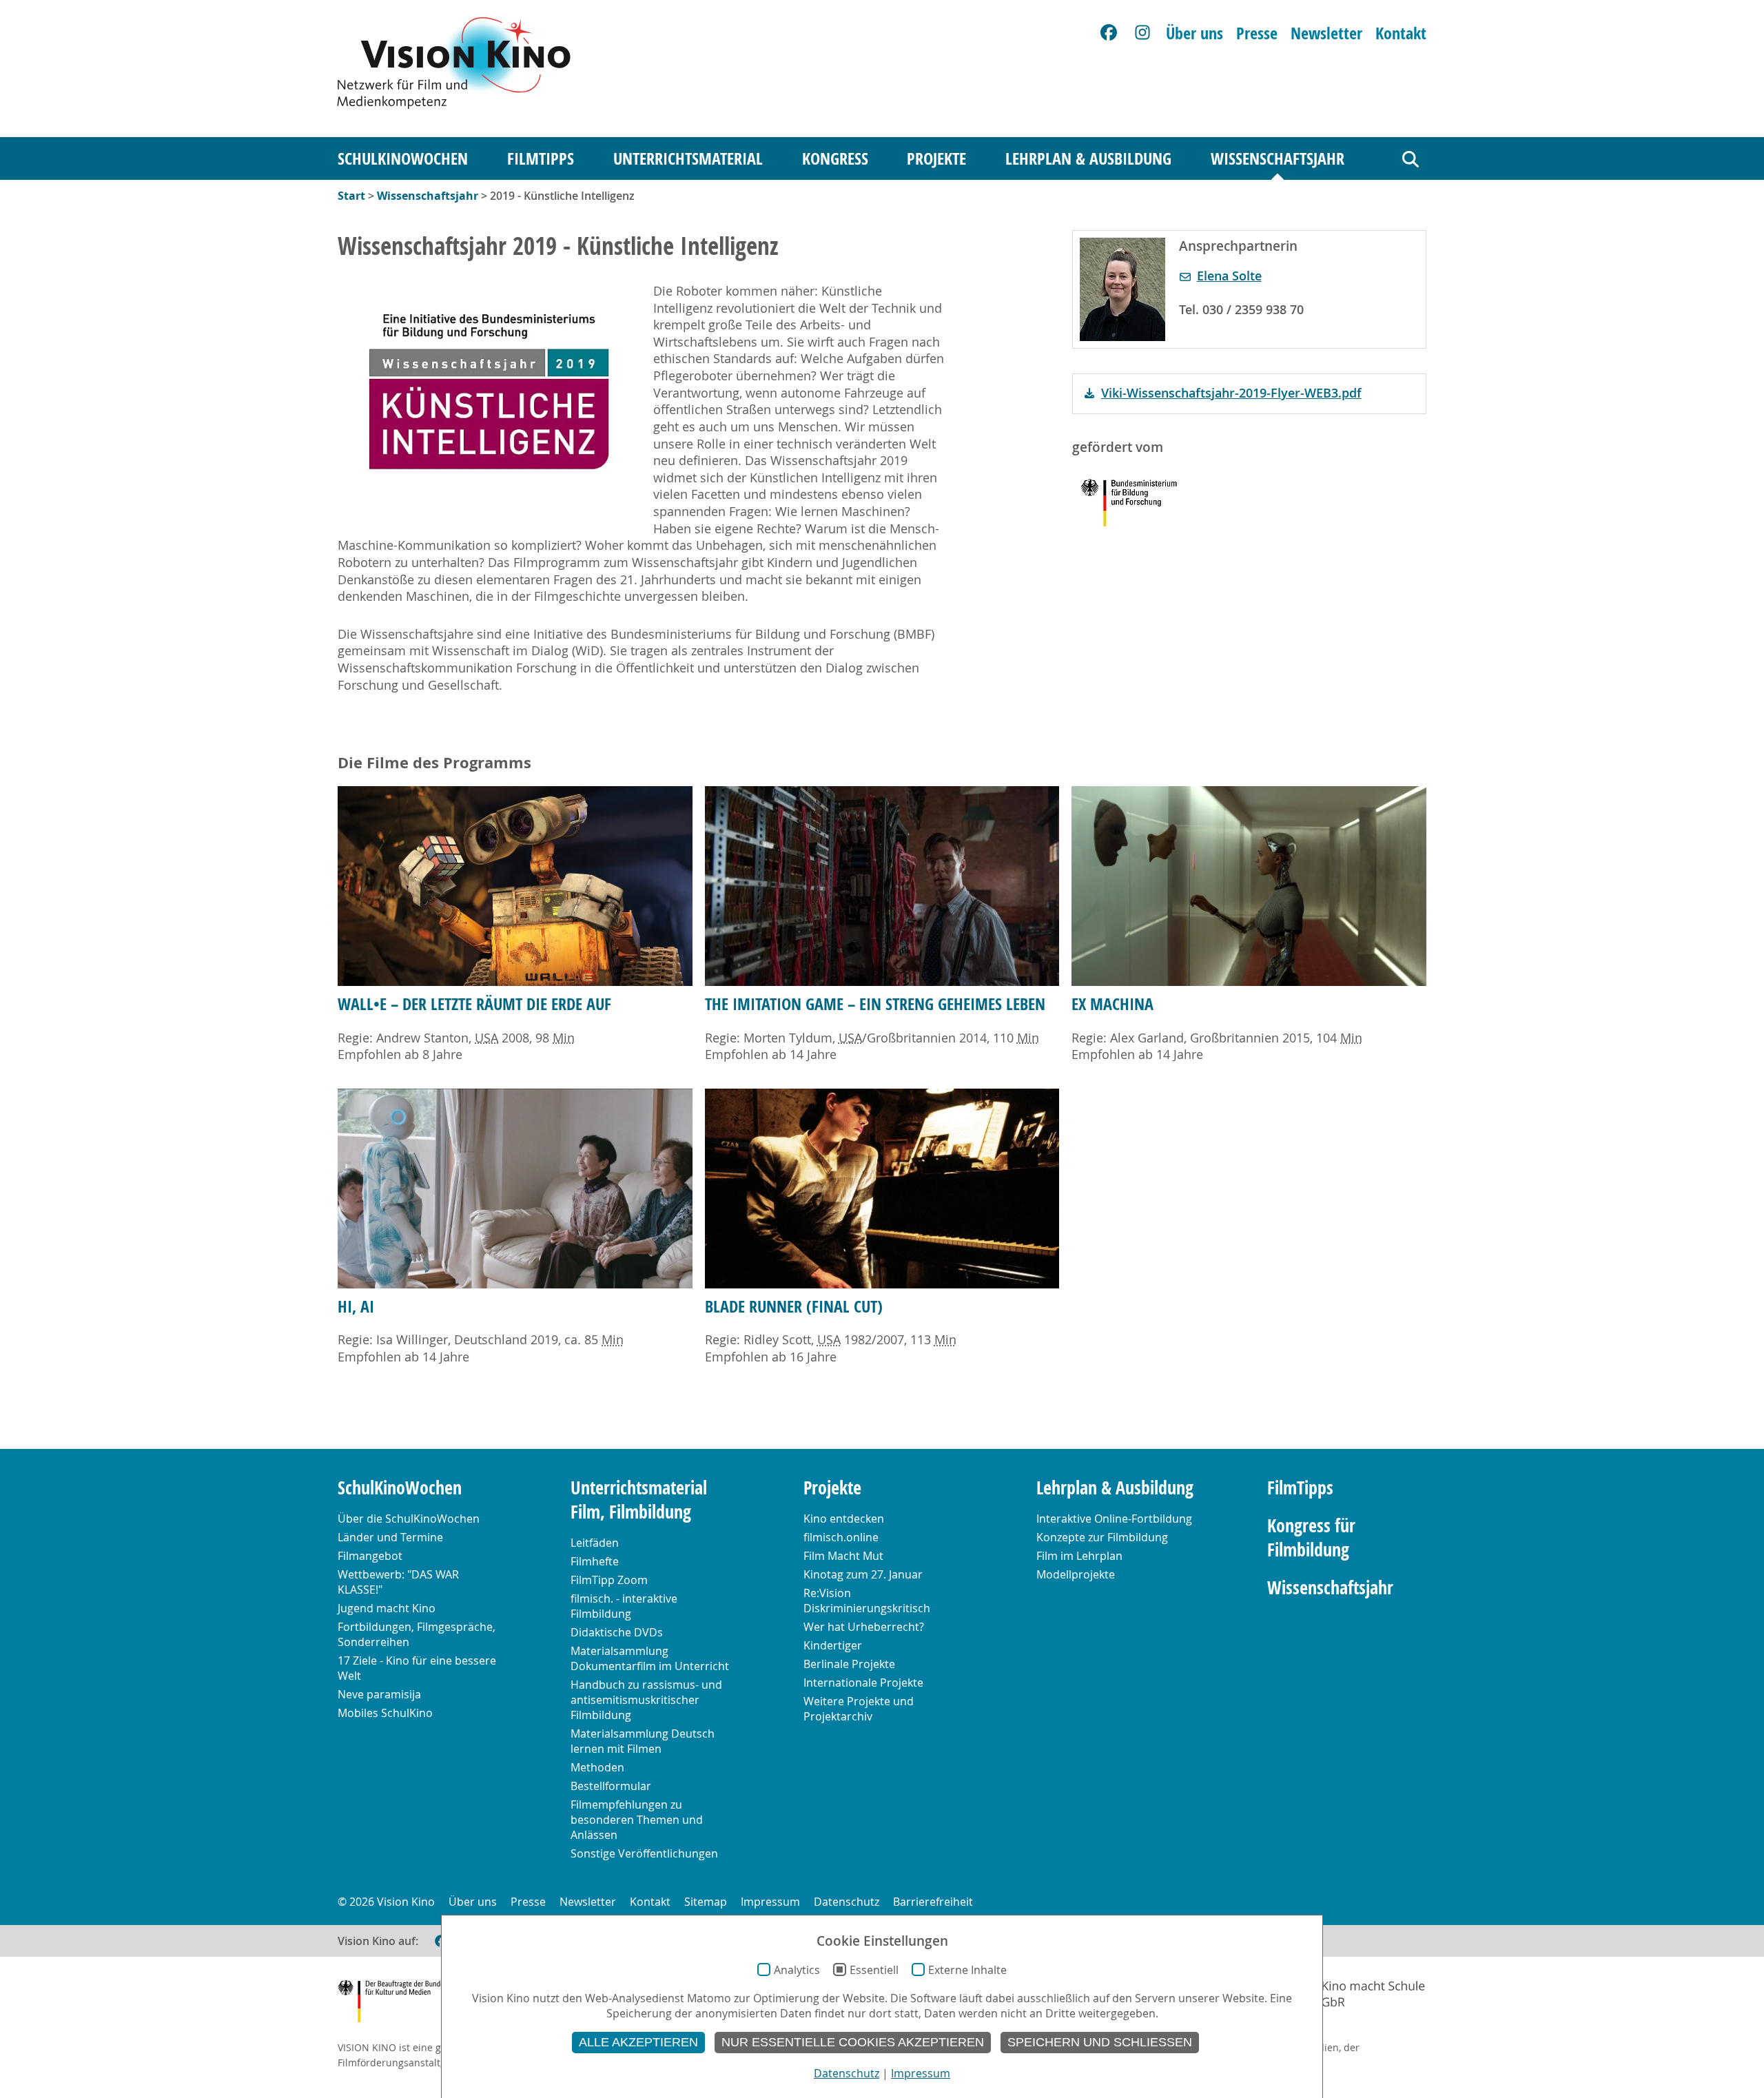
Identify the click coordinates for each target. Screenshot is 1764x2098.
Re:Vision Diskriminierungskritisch (867, 1601)
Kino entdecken (844, 1519)
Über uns (1194, 33)
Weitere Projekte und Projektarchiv (859, 1709)
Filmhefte (595, 1561)
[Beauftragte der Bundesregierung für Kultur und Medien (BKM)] (406, 2003)
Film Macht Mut (843, 1556)
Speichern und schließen (1100, 2042)
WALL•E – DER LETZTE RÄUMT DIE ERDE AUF (474, 1004)
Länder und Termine (390, 1537)
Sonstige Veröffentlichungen (644, 1853)
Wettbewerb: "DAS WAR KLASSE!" (398, 1582)
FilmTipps (541, 158)
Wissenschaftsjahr (1278, 158)
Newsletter (1326, 33)
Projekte (936, 158)
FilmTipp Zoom (609, 1580)
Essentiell (874, 1970)
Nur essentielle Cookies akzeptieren (853, 2042)
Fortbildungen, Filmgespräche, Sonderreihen (417, 1634)
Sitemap (706, 1902)
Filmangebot (370, 1556)
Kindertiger (833, 1645)
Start (351, 196)
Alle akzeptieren (638, 2042)
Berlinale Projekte (849, 1664)
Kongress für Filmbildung (1311, 1538)
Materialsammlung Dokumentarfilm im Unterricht (650, 1658)
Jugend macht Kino (387, 1608)
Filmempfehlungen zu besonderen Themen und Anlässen (637, 1820)
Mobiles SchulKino (385, 1713)
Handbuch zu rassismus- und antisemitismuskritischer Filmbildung (646, 1700)
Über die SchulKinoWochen (409, 1519)
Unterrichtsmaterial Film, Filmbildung (639, 1500)
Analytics (797, 1970)
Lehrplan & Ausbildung (1088, 158)
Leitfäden (595, 1543)
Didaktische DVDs (617, 1632)
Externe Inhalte (967, 1970)
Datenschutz (847, 1902)
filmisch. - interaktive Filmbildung (624, 1606)
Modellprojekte (1076, 1574)
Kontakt (1401, 33)
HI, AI (356, 1306)
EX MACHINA (1112, 1004)
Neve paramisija (379, 1694)
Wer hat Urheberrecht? (864, 1627)
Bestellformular (611, 1786)
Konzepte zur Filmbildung (1102, 1537)
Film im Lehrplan (1079, 1556)
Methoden (597, 1767)
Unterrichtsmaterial (688, 158)
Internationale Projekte (863, 1683)
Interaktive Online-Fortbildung (1114, 1519)
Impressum (770, 1902)
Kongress (835, 158)
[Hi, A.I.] (515, 1189)
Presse (1257, 33)
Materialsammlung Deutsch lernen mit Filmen (643, 1741)
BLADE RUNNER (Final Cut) (794, 1306)
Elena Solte (1229, 276)
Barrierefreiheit (933, 1902)
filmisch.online (841, 1537)
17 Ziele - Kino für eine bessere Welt (417, 1668)
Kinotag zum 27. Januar (863, 1574)
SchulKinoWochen (403, 158)
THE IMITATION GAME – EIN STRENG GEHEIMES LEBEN (875, 1004)
